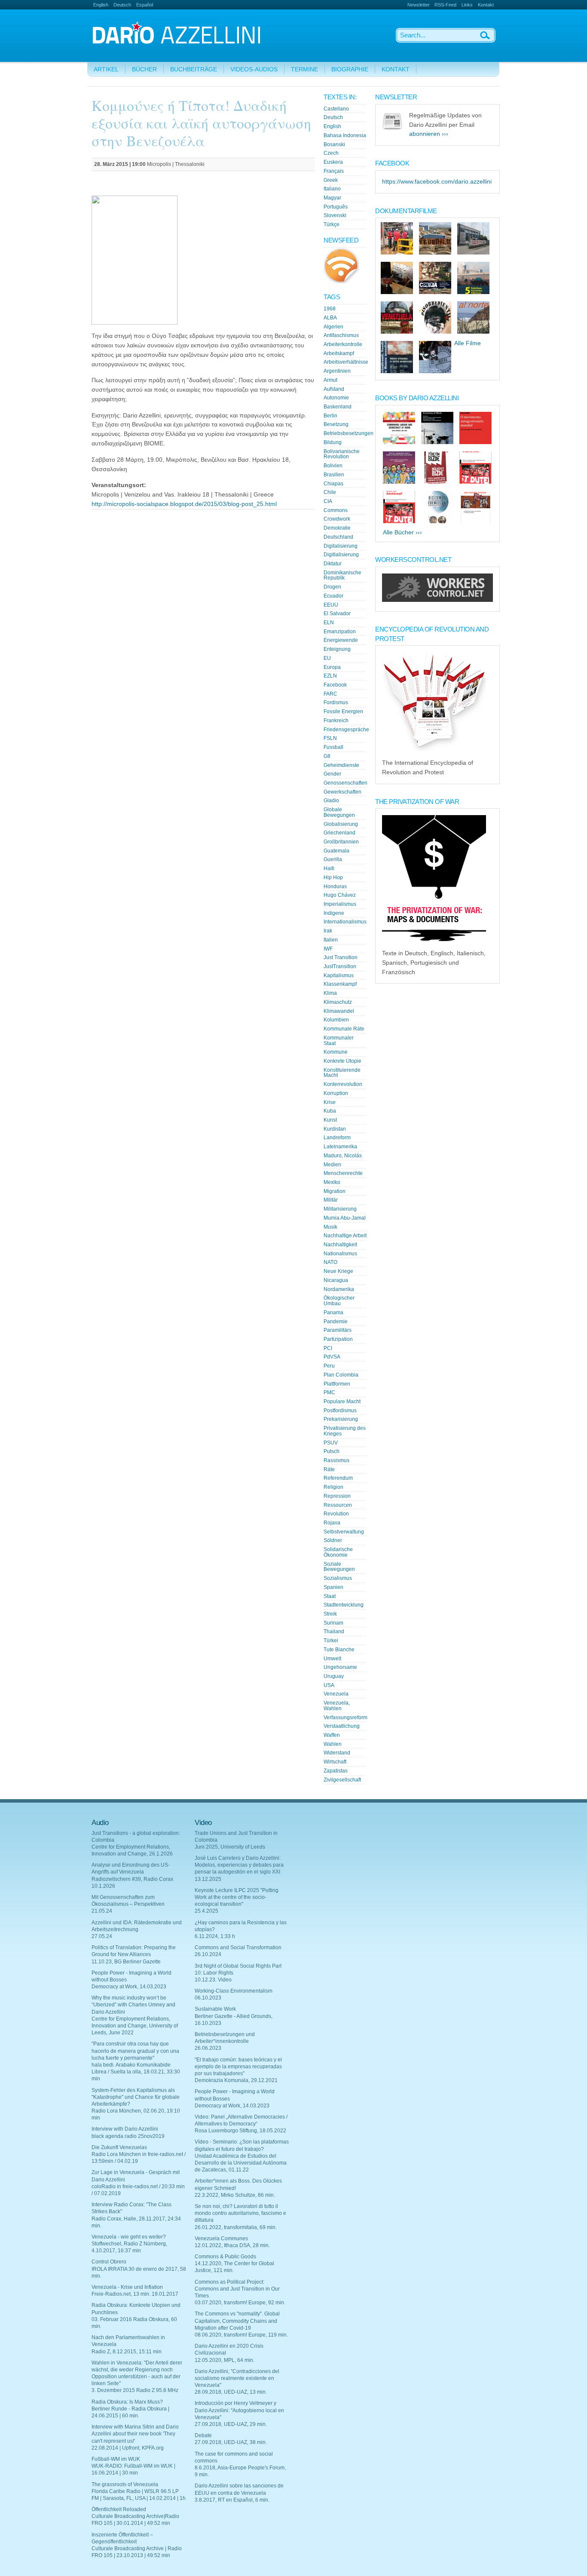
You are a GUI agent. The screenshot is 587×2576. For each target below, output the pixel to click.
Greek (331, 180)
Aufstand (334, 389)
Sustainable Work (215, 2009)
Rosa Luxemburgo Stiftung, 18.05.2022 (240, 2131)
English (101, 5)
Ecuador (333, 596)
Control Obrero (109, 2262)
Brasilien (334, 475)
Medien (332, 1165)
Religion (333, 1487)
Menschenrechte (343, 1173)
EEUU (331, 605)
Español (145, 5)
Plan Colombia (341, 1375)
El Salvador (337, 613)
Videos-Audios (254, 69)
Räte (329, 1469)
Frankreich (336, 721)
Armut (330, 380)
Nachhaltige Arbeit (345, 1236)
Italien (331, 940)
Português (336, 207)
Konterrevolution (343, 1084)
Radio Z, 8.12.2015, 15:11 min (127, 2352)
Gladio (331, 800)
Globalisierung (341, 824)
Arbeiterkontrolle (343, 344)
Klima (330, 993)
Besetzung (336, 424)
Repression (337, 1496)
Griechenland (339, 833)
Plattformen (337, 1384)
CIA (328, 501)
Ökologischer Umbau (339, 1301)
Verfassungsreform (345, 1717)
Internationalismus (345, 922)
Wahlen (333, 1744)
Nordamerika (339, 1289)
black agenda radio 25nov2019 (128, 2136)
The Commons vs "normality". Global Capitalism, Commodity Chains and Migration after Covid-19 (237, 2321)
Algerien (333, 327)
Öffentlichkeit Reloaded (119, 2509)
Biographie (350, 69)
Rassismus (336, 1460)
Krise (330, 1102)
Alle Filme (468, 343)
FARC (330, 694)
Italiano (332, 189)
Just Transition (341, 957)
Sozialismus (338, 1578)
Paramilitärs (338, 1330)
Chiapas (333, 484)
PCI (328, 1348)
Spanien (333, 1587)
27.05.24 (102, 1936)
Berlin (330, 416)
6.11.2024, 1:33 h (215, 1936)
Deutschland (338, 537)
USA (329, 1685)
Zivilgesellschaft (342, 1780)
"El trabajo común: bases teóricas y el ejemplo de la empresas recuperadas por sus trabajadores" (238, 2067)
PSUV (331, 1443)
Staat (330, 1596)
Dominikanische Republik (342, 575)
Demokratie (337, 528)
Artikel (106, 69)
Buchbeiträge (194, 69)
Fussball (333, 747)
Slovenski (335, 215)
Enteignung (337, 649)
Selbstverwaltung (344, 1532)
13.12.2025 (208, 1879)
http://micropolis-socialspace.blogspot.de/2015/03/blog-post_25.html (184, 504)
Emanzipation (340, 632)
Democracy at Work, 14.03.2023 (129, 1987)
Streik (330, 1614)
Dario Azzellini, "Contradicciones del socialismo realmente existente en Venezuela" (237, 2378)
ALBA (330, 318)
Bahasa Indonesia (345, 135)
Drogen (332, 587)
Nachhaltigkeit (340, 1245)
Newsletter (419, 5)
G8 (327, 756)
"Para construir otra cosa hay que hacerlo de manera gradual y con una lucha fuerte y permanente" (135, 2051)
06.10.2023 (208, 1998)
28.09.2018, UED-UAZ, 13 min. (231, 2392)
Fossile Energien (343, 711)
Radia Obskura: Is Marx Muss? (127, 2402)
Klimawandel (339, 1011)
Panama (333, 1313)
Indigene (334, 913)
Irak (328, 931)
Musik (330, 1227)
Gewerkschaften (342, 792)
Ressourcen (338, 1505)
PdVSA (332, 1357)
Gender (332, 774)
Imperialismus (340, 904)
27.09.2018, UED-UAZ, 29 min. (231, 2424)
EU (327, 658)
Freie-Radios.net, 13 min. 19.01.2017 (135, 2294)
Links (467, 5)
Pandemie (336, 1322)
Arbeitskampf (339, 353)
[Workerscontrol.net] (437, 600)
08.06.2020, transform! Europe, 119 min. (241, 2335)
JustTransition (340, 966)
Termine (304, 69)
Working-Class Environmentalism (234, 1991)
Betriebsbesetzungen (349, 433)
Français (334, 171)
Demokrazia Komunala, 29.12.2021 (236, 2080)
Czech (331, 153)
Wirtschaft (335, 1762)
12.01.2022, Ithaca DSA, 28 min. (232, 2245)
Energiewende (341, 640)
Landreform (337, 1138)
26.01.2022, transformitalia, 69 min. (236, 2227)
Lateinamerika (340, 1147)
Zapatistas (336, 1771)
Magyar (332, 198)
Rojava (332, 1523)
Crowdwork (337, 519)
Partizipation (338, 1339)
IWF (328, 949)
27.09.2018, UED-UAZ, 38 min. (231, 2442)
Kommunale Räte (344, 1029)
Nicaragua (336, 1280)
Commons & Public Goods (225, 2257)
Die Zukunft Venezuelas (119, 2147)
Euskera (333, 162)
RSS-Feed (445, 5)
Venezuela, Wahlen (337, 1706)
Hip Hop (333, 877)
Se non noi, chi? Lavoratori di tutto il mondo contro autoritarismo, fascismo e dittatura (240, 2213)
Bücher (144, 69)
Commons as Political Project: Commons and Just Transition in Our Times (237, 2289)
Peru (329, 1366)
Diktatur (333, 564)
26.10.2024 (208, 1954)
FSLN (330, 738)
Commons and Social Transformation (238, 1947)
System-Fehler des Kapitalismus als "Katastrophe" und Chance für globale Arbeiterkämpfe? (136, 2097)
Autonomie (336, 398)
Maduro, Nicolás (343, 1156)
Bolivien (333, 466)
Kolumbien (336, 1020)
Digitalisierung (341, 546)
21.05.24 (102, 1911)
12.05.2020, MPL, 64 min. (225, 2360)
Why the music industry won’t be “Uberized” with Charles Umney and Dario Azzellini (133, 2005)
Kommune (336, 1052)
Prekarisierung (341, 1419)
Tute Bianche (339, 1650)
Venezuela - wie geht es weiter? (129, 2237)
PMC (329, 1392)
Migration (335, 1191)
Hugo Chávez (340, 895)
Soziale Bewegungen (339, 1567)
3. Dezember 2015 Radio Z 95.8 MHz (135, 2390)
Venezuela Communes (221, 2239)
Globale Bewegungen (339, 812)
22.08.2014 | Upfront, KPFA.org (128, 2448)
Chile (330, 492)
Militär (331, 1200)
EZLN (330, 676)
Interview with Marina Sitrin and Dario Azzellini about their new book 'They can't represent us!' (135, 2434)
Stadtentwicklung (344, 1605)
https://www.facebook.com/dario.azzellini (437, 182)
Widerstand (337, 1753)
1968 (330, 309)
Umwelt (332, 1659)
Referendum (338, 1478)
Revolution (336, 1514)
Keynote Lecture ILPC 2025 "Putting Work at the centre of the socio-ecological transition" (237, 1897)
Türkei (331, 1641)
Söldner (333, 1540)
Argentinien (337, 371)
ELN (329, 623)
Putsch (332, 1451)
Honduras (335, 886)
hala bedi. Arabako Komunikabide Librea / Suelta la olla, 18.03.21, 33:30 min (136, 2072)
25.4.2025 (206, 1911)
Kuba (330, 1111)
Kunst (330, 1120)
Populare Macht (342, 1401)
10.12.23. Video (213, 1980)
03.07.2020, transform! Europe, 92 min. (240, 2303)
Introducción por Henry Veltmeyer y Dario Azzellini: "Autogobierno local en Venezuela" (239, 2410)
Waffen (332, 1735)
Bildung (333, 442)
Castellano (336, 109)
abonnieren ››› (429, 134)
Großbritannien (341, 842)
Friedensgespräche (346, 730)
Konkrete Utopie (342, 1061)
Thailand (334, 1631)
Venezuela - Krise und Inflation (127, 2287)
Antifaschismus (341, 335)
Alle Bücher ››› (402, 532)
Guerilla (333, 859)
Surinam (333, 1623)
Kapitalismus (339, 975)
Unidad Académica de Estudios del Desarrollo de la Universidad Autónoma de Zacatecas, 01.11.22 (241, 2163)
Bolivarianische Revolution (342, 454)
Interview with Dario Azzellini (125, 2129)
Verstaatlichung (342, 1726)
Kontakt (486, 5)
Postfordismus (340, 1411)
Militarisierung (340, 1209)
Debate (203, 2435)
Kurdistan (335, 1129)
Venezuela (336, 1694)
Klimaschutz (338, 1002)
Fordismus (336, 702)
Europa (332, 667)
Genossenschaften (345, 783)
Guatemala (336, 851)
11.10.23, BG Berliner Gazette (126, 1962)
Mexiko (332, 1182)
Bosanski (334, 144)
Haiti (329, 868)
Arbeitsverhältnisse (346, 362)
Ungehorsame (340, 1667)
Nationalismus (340, 1254)
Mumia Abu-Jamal (345, 1218)
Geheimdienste (341, 765)
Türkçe (332, 224)
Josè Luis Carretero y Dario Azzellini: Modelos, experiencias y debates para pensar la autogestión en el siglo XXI (239, 1865)
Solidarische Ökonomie (338, 1552)
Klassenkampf (340, 984)
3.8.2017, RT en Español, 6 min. (232, 2500)
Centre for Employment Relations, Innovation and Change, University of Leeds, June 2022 (135, 2026)
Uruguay (334, 1676)
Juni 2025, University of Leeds (230, 1847)
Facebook (335, 685)
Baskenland (338, 407)
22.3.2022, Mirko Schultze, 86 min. (235, 2195)
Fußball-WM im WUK (116, 2459)
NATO (330, 1262)
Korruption (336, 1093)
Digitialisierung (341, 555)
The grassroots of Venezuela (125, 2484)
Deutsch (122, 5)
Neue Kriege (338, 1271)
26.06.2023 (208, 2048)
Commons (336, 510)
